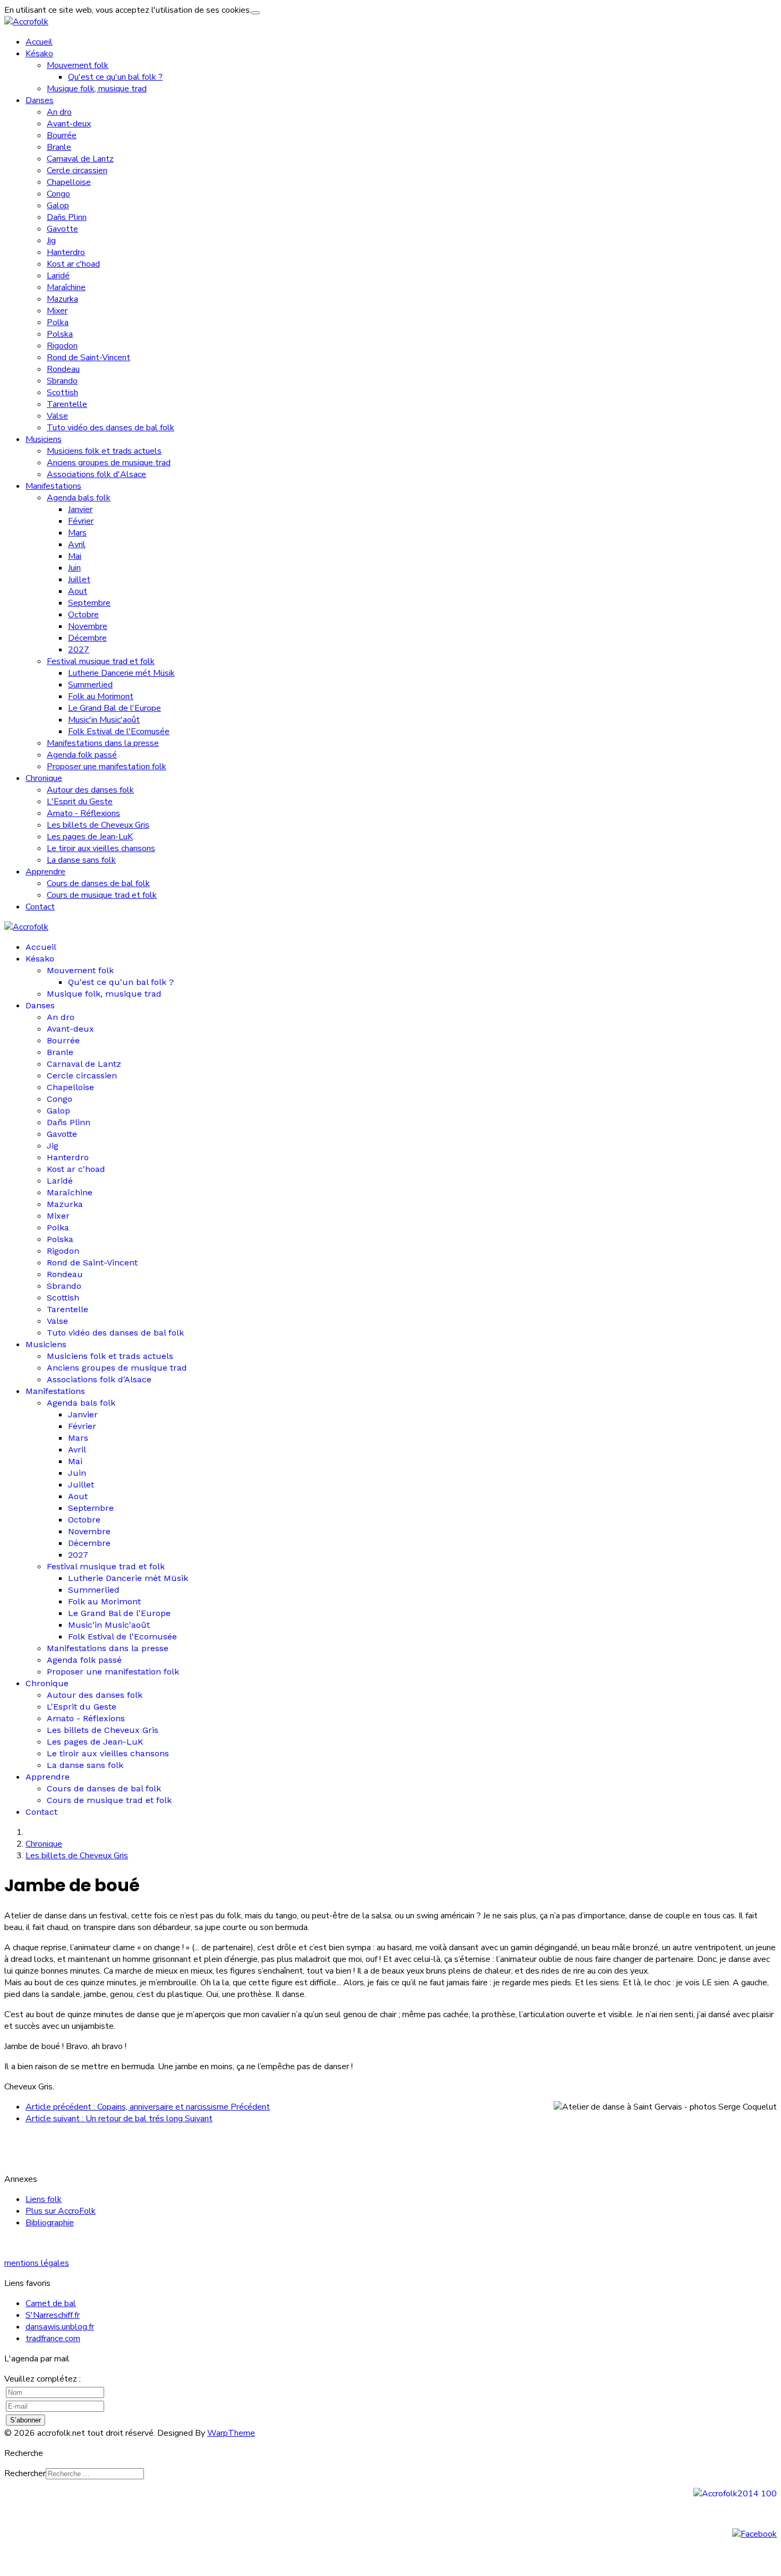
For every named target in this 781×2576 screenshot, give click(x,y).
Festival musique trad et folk (101, 661)
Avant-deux (69, 124)
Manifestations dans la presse (103, 743)
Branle (59, 147)
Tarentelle (67, 404)
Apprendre (45, 872)
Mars (77, 533)
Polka (58, 322)
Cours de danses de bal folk (98, 883)
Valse (57, 416)
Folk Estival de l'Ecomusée (119, 732)
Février (81, 521)
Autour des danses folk (90, 790)
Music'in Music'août (104, 720)
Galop (58, 206)
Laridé (58, 276)
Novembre (88, 626)
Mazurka (62, 299)
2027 (79, 650)
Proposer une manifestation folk (107, 767)
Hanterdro (66, 252)
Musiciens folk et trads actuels (104, 451)
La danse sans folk (81, 860)
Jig (51, 241)
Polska (60, 334)
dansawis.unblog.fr (60, 2327)
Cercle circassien (77, 171)
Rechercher (25, 2473)
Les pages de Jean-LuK (90, 837)
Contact (40, 907)
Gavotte (62, 229)
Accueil (39, 42)
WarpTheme (231, 2433)
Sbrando (62, 381)
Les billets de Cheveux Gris (98, 825)
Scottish (62, 393)
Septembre (89, 603)
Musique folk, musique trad (97, 89)
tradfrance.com (53, 2339)
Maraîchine (66, 287)
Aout (78, 591)
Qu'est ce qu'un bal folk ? (115, 77)
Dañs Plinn (67, 217)
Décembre (87, 638)
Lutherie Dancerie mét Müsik (121, 673)
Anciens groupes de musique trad (109, 463)
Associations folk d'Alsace (96, 474)
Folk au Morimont (101, 696)
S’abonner (26, 2420)
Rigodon (62, 346)
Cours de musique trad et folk (102, 895)
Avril (77, 545)
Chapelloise (69, 182)
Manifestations (53, 486)
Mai (75, 556)
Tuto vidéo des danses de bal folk (111, 428)
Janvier (80, 509)
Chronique (44, 778)
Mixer (57, 311)
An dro (59, 112)
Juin (74, 568)
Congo (58, 194)
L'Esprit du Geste (80, 802)
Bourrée (62, 135)
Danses (40, 100)
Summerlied (90, 685)
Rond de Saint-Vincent (88, 358)
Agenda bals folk (79, 498)
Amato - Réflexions (83, 813)
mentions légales (37, 2263)
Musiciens (44, 439)
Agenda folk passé (82, 755)
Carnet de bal (51, 2303)
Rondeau (63, 369)
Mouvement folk (78, 65)
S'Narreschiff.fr (53, 2315)
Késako (39, 54)
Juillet (79, 580)
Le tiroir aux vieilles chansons (101, 848)
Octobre (83, 615)
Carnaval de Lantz (80, 159)
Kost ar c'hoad (73, 264)
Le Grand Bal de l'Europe (114, 708)
